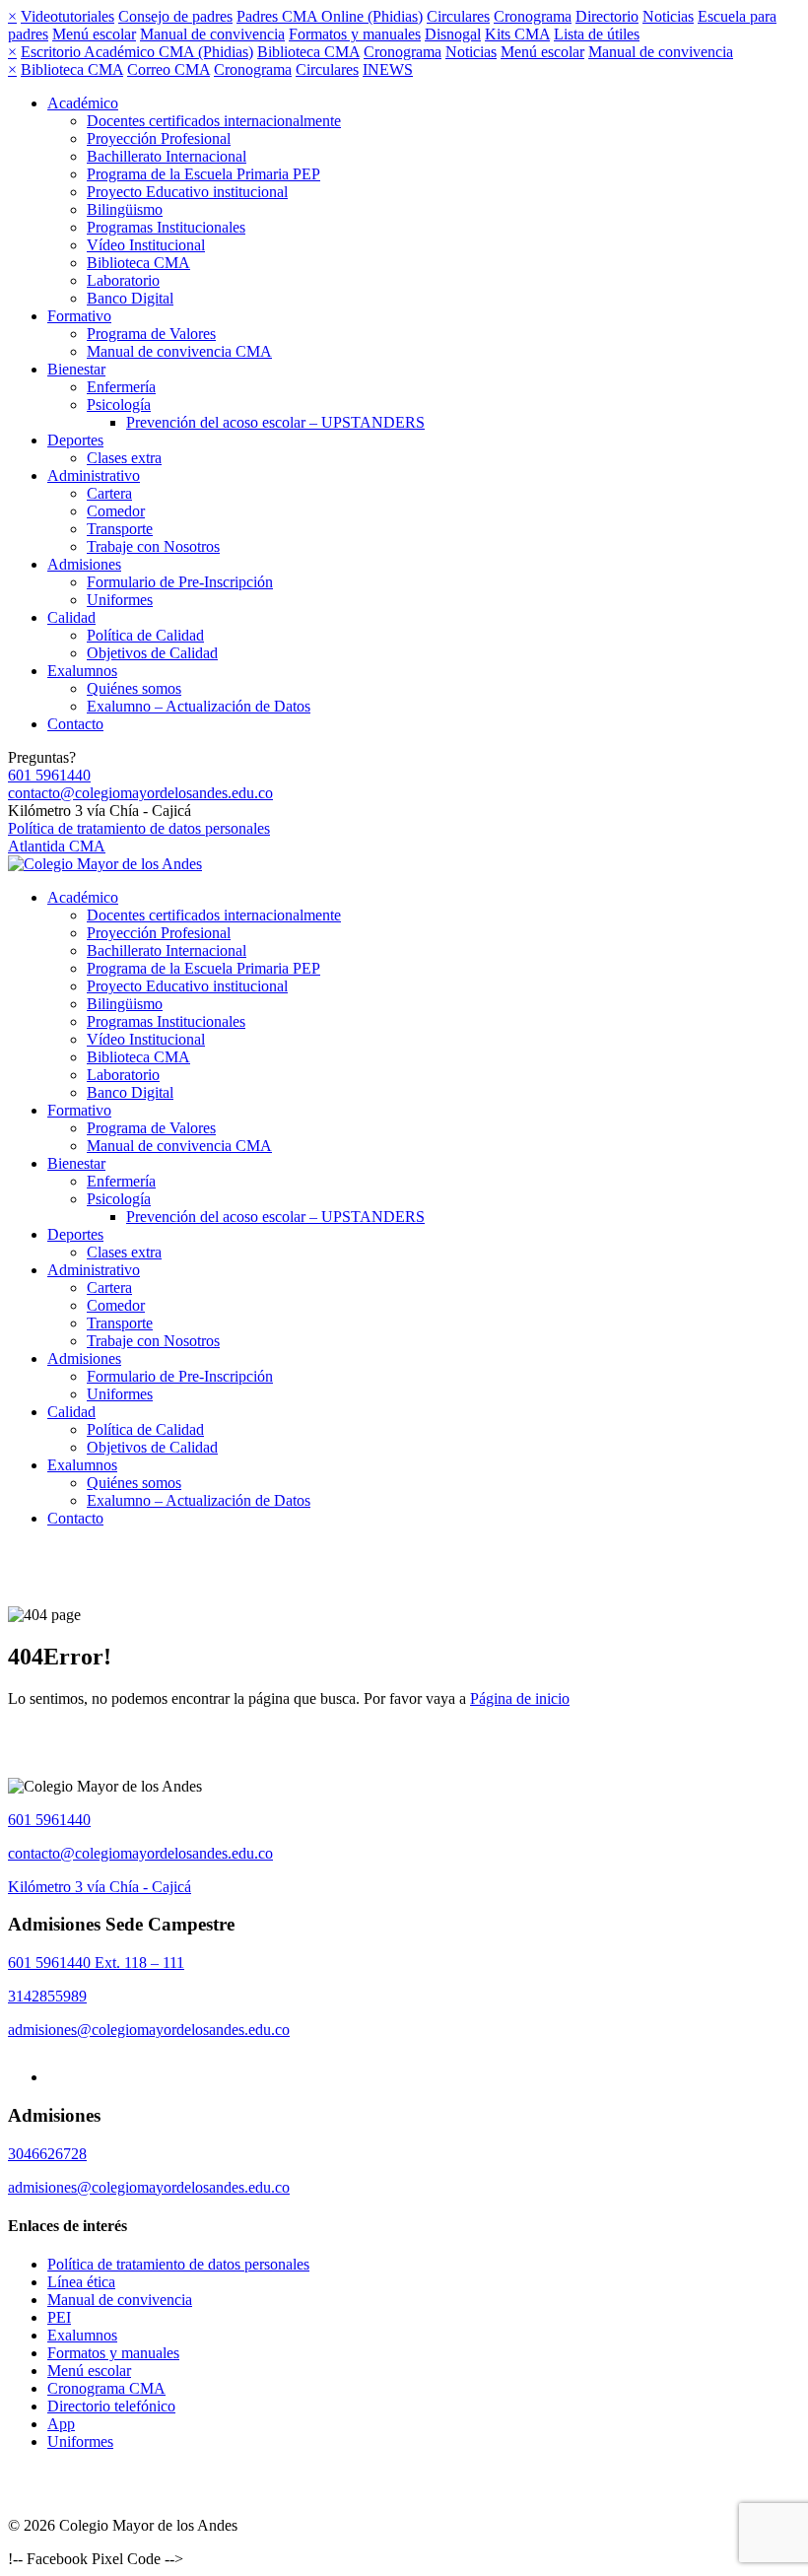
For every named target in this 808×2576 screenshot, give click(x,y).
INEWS (388, 69)
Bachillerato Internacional (167, 156)
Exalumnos (82, 671)
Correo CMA (168, 69)
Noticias (668, 16)
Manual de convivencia (212, 34)
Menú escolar (94, 34)
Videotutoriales (67, 16)
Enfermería (121, 387)
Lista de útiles (597, 34)
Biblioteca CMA (308, 52)
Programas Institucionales (166, 227)
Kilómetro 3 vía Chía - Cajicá (100, 1887)
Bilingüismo (125, 209)
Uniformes (120, 600)
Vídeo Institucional (146, 245)
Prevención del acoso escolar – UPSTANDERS (275, 422)
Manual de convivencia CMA (179, 351)
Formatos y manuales (355, 34)
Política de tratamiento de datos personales (139, 828)
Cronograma (533, 16)
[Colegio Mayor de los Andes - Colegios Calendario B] (105, 864)
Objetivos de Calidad (152, 653)
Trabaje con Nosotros (153, 546)
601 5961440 (49, 775)
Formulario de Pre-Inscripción (180, 582)
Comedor (116, 511)
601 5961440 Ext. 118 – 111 (96, 1963)
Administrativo (94, 475)
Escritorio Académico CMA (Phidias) (137, 52)
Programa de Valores (151, 334)
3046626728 (47, 2154)
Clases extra (124, 458)
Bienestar (76, 369)
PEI (59, 2317)
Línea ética (81, 2282)
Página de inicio (520, 1698)
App (61, 2424)
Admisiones (84, 564)
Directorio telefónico (111, 2406)
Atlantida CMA (57, 846)
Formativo (79, 316)
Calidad (71, 617)
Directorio (607, 16)
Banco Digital (130, 298)
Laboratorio (123, 280)
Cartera (109, 493)
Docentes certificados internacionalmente (214, 121)
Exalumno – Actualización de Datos (199, 706)
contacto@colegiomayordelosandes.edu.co (140, 793)
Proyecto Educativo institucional (187, 192)
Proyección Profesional (159, 138)
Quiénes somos (134, 688)
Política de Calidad (145, 635)
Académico (83, 103)
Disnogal (453, 34)
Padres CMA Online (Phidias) (330, 16)
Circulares (458, 16)
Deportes (75, 440)
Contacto (75, 724)
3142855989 (47, 1996)
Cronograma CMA (106, 2388)
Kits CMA (517, 34)
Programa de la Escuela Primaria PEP (203, 174)
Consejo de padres (175, 16)
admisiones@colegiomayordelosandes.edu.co (149, 2030)
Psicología (119, 405)
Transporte (120, 529)
